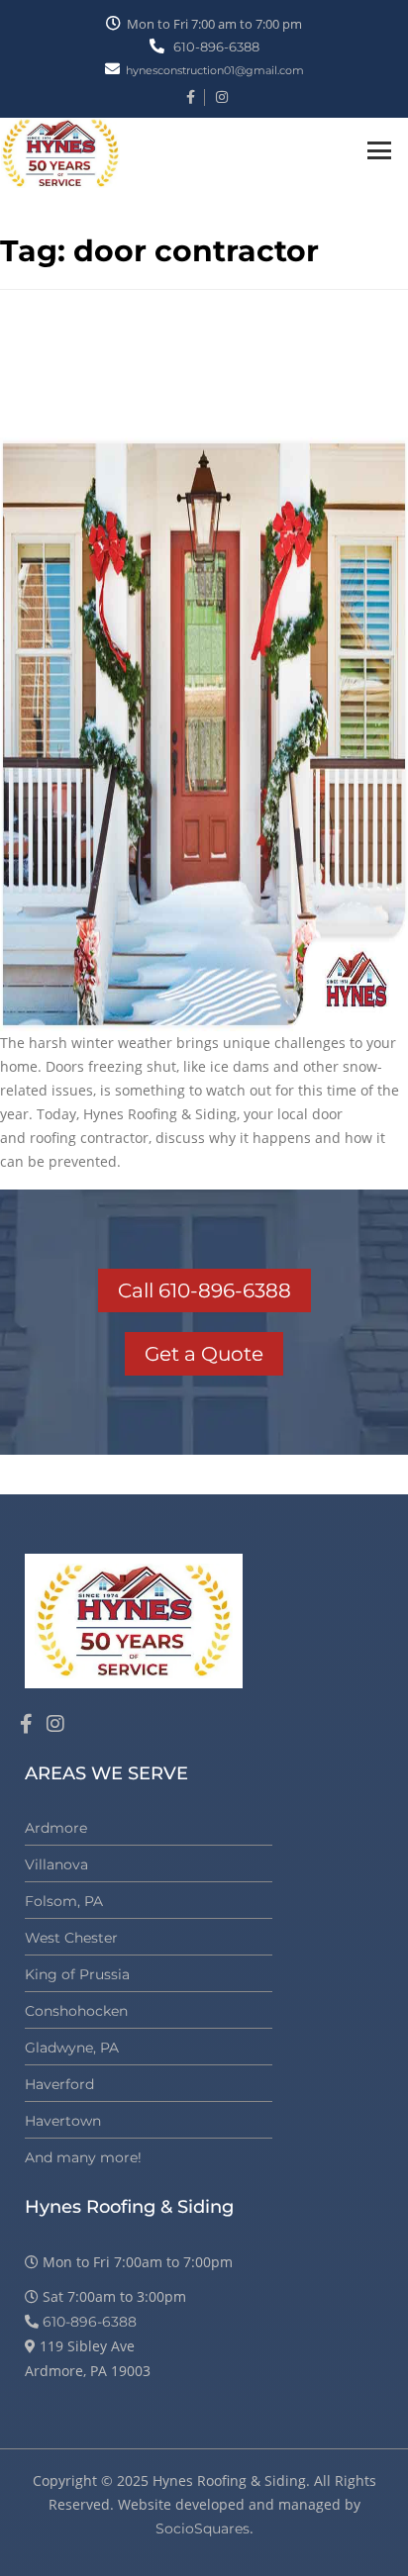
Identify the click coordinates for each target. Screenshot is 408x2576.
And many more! (83, 2157)
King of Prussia (77, 1974)
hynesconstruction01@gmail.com (215, 70)
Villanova (56, 1864)
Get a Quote (204, 1354)
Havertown (63, 2121)
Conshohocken (76, 2011)
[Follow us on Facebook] (26, 1724)
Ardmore (56, 1828)
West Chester (71, 1938)
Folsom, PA (64, 1901)
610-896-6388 (215, 47)
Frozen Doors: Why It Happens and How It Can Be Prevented (186, 379)
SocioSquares (203, 2528)
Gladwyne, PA (72, 2048)
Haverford (59, 2084)
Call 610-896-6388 (204, 1290)
